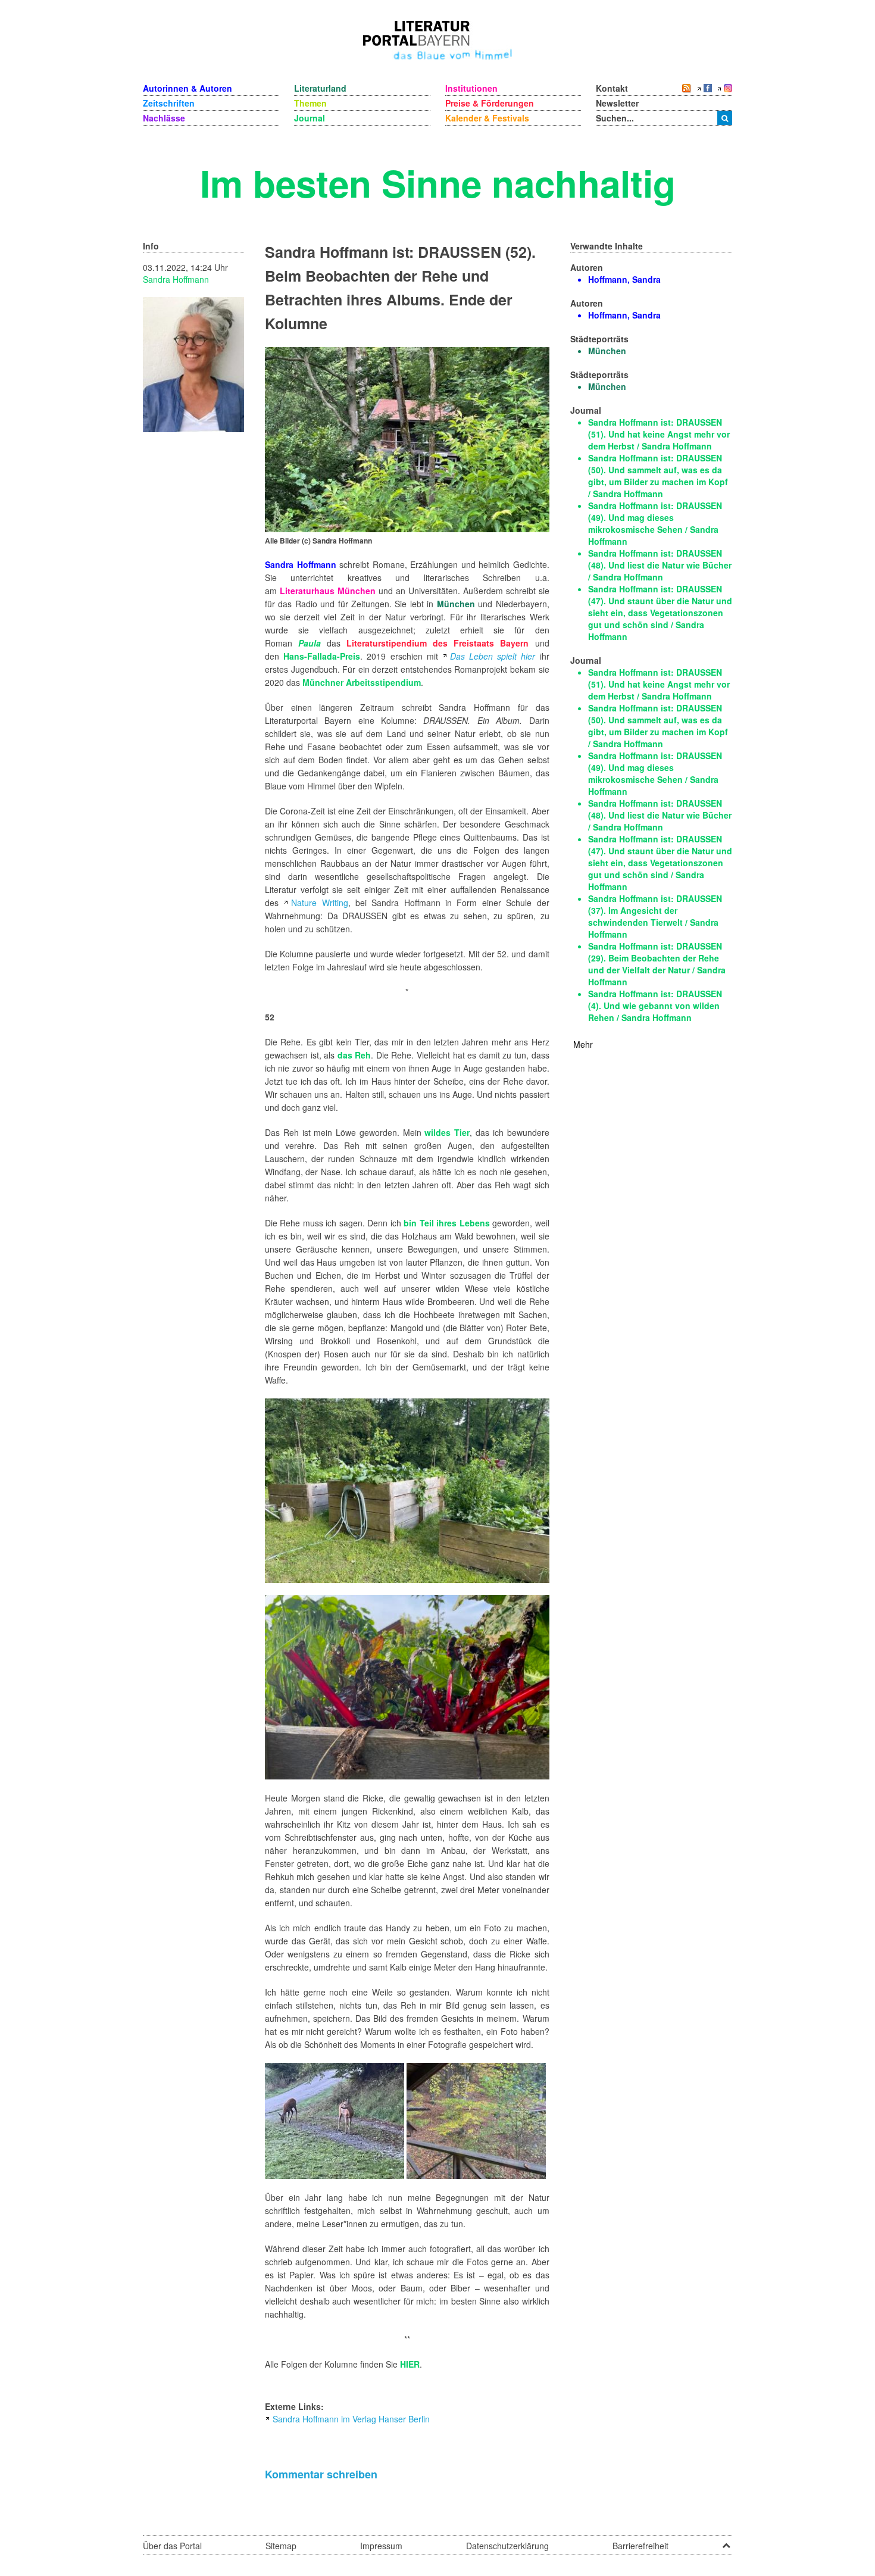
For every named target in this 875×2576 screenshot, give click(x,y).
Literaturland (320, 88)
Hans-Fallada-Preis (322, 656)
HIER (410, 2364)
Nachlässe (164, 118)
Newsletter (617, 103)
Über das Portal (172, 2546)
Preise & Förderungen (490, 103)
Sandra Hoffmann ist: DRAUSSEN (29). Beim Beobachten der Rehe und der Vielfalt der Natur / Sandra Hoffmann (657, 964)
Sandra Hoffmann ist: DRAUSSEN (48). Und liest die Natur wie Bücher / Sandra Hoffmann (660, 565)
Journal (310, 118)
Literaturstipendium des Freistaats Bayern (437, 643)
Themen (310, 103)
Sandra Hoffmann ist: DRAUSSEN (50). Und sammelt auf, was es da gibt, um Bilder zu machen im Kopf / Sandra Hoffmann (658, 476)
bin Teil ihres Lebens (446, 1223)
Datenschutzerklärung (507, 2546)
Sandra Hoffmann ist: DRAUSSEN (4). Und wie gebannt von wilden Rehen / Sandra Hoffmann (655, 1006)
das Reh (354, 1055)
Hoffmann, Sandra (624, 279)
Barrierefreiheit (640, 2546)
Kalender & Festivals (487, 118)
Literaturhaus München (328, 591)
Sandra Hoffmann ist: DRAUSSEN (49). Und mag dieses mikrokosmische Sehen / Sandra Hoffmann (655, 523)
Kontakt (612, 88)
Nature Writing (319, 903)
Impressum (381, 2546)
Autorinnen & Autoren (187, 88)
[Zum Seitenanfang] (726, 2541)
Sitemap (281, 2546)
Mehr (583, 1044)
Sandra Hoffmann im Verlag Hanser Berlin (351, 2419)
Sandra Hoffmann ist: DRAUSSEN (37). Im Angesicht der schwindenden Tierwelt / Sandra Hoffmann (655, 916)
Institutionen (471, 88)
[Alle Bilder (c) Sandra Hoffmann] (407, 438)
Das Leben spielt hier (493, 656)
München (456, 604)
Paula (307, 643)
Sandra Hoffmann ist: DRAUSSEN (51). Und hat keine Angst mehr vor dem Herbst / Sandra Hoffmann (659, 434)
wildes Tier (447, 1132)
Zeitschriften (169, 103)
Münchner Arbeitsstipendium (362, 682)
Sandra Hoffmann (176, 279)
